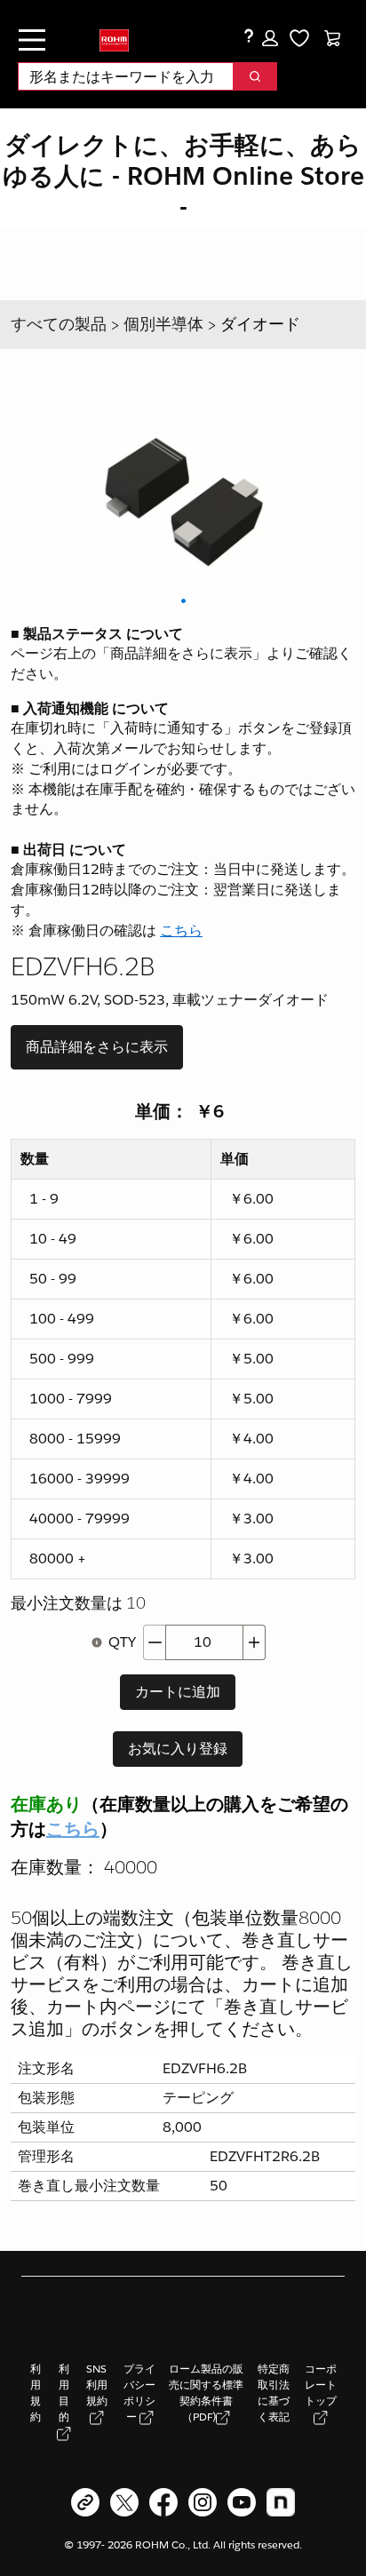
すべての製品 (59, 324)
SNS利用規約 (97, 2385)
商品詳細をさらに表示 (97, 1047)
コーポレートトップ (321, 2385)
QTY (122, 1642)
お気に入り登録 (178, 1749)
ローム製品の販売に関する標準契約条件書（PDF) (206, 2393)
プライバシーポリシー (139, 2393)
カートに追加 (178, 1692)
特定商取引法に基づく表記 (274, 2393)
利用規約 (36, 2393)
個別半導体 (163, 324)
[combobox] (119, 76)
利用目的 (64, 2393)
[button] (270, 38)
